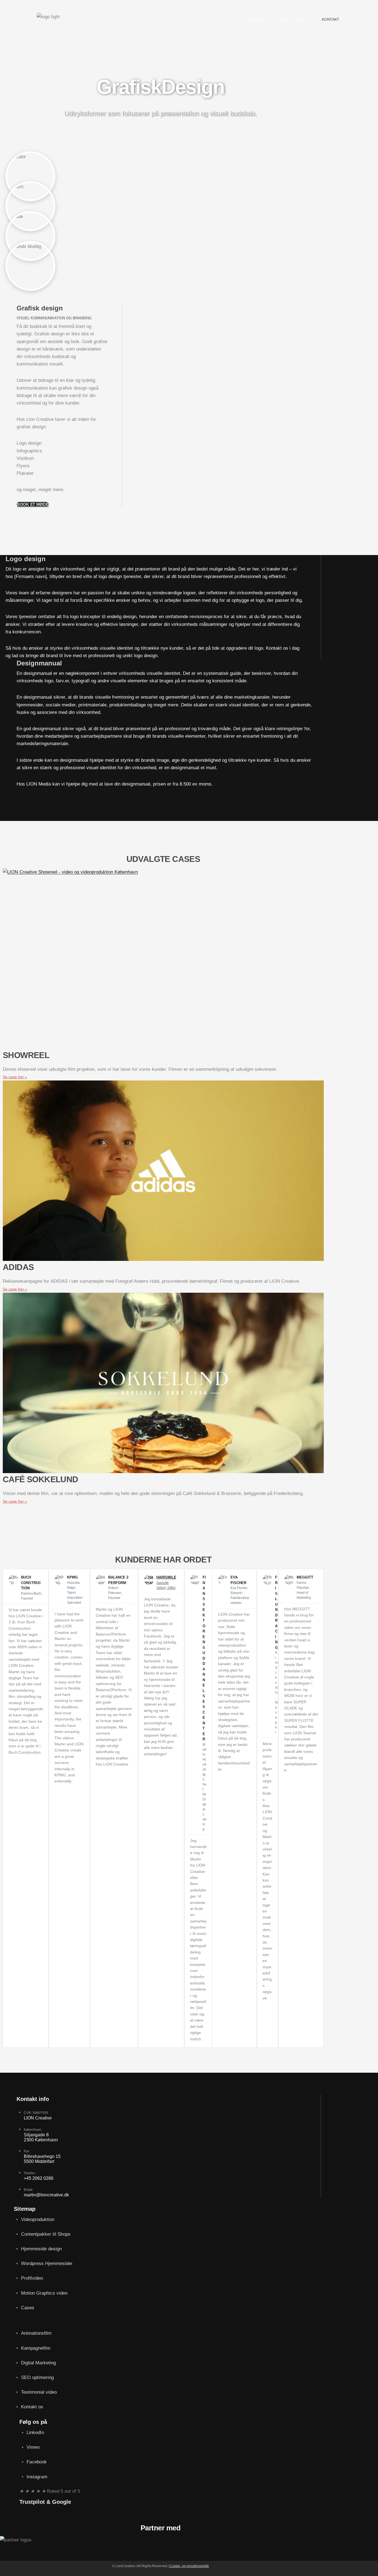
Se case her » (15, 1077)
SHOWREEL (26, 1055)
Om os (305, 19)
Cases (284, 19)
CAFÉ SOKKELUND (41, 1479)
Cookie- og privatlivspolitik (189, 2566)
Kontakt (331, 19)
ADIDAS (18, 1267)
